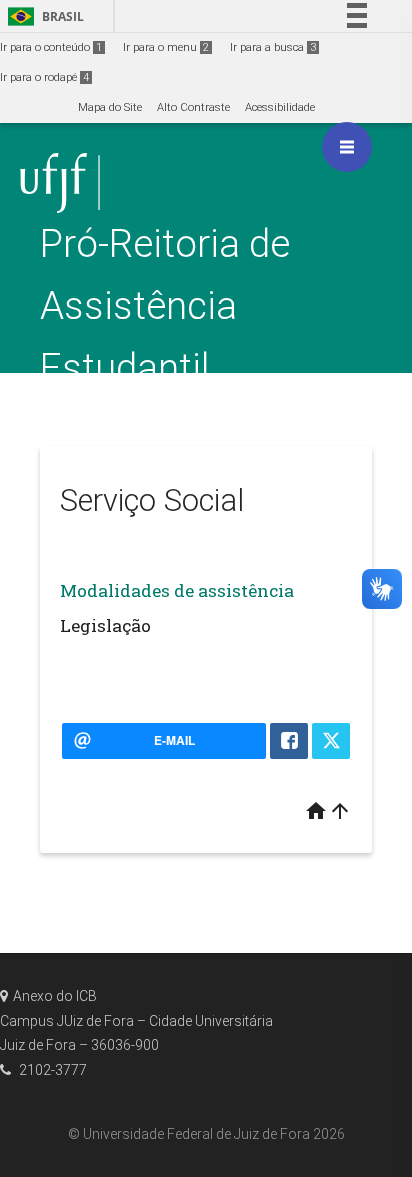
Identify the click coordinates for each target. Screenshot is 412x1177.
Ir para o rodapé (44, 77)
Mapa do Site (110, 107)
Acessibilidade (280, 107)
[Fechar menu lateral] (347, 147)
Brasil (42, 16)
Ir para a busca (273, 47)
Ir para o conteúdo (51, 47)
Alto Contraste (193, 107)
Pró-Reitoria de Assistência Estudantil (165, 305)
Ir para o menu (166, 47)
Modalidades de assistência (177, 590)
